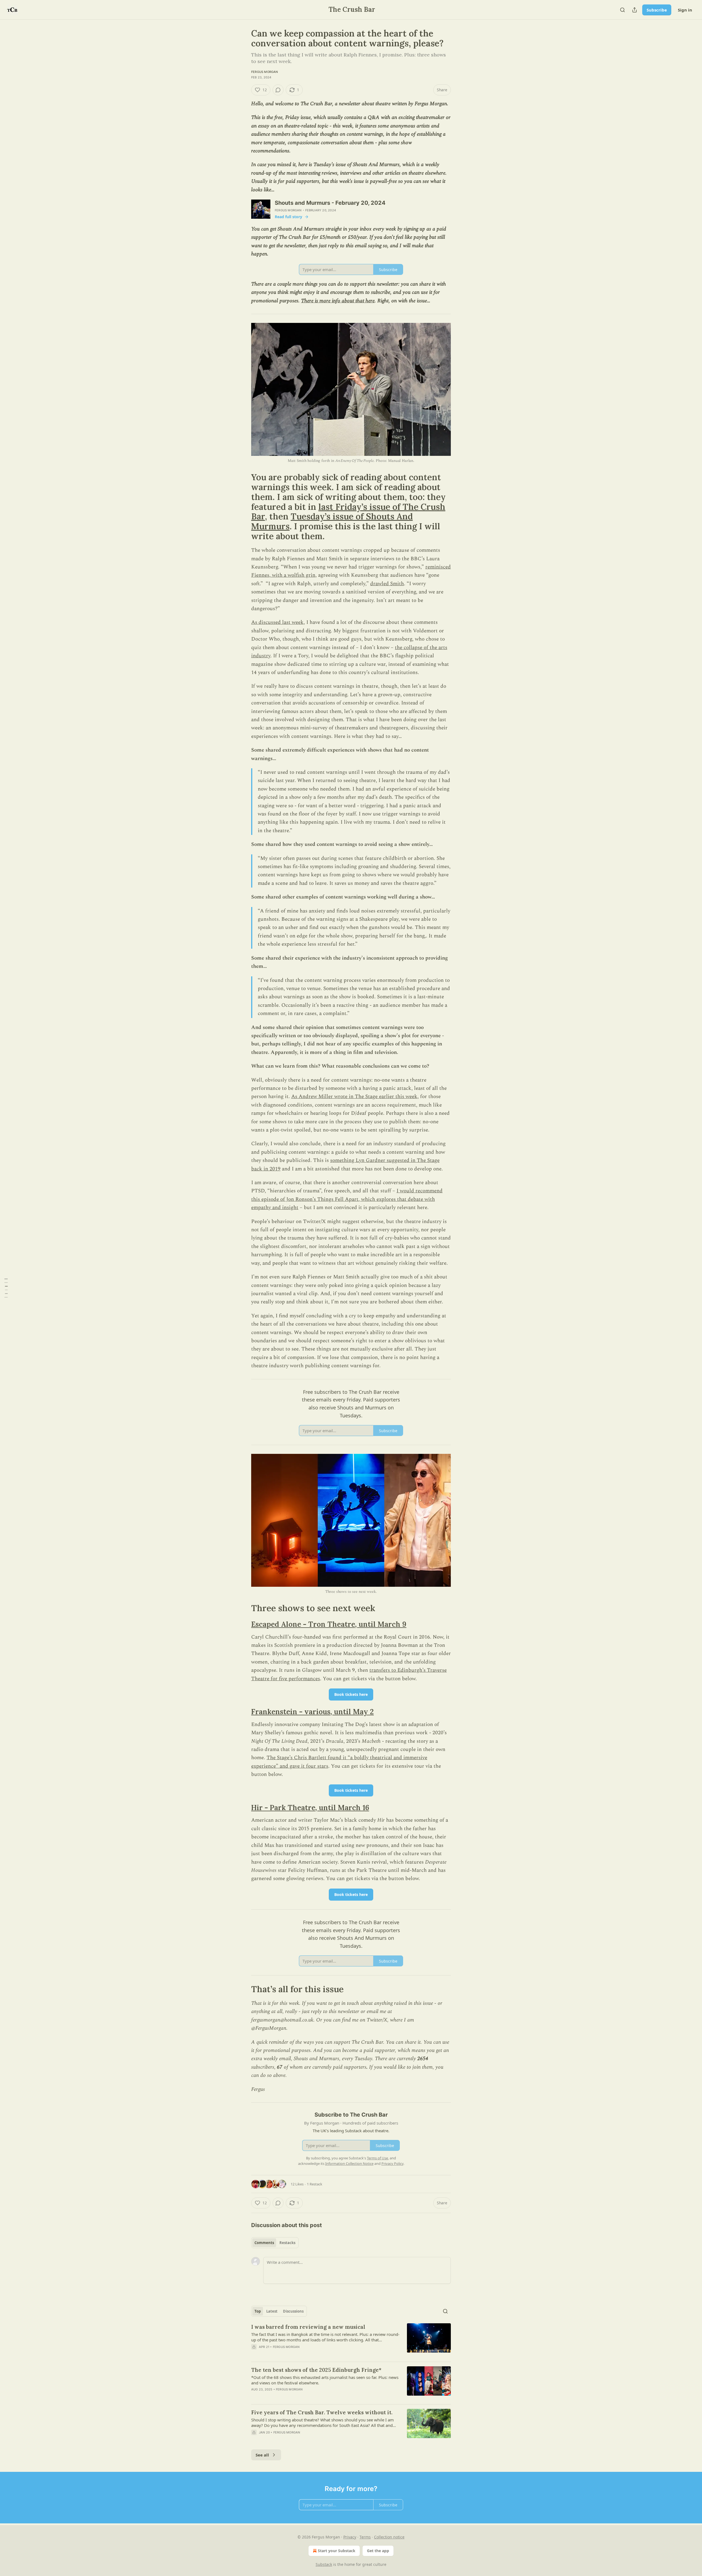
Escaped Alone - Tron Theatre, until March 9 (329, 1624)
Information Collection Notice (349, 2163)
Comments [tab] (264, 2243)
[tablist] (275, 2243)
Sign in (685, 10)
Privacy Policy (392, 2163)
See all (262, 2455)
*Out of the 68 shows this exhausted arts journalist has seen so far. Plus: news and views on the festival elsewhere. (325, 2380)
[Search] (622, 10)
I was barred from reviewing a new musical (308, 2327)
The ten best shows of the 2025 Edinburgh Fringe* (316, 2370)
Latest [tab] (272, 2311)
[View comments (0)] (278, 90)
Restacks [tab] (287, 2243)
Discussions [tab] (293, 2311)
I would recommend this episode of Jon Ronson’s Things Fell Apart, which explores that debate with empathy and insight (347, 1199)
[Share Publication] (635, 10)
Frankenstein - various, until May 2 (312, 1712)
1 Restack (315, 2184)
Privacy (350, 2537)
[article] (351, 2340)
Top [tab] (258, 2311)
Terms (365, 2537)
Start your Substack (337, 2551)
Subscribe (657, 10)
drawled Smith (387, 584)
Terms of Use (377, 2158)
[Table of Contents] (6, 1288)
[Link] (244, 507)
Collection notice (389, 2537)
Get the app (378, 2551)
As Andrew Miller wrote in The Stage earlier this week (354, 1097)
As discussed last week (277, 622)
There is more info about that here (338, 301)
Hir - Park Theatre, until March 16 (310, 1808)
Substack (324, 2564)
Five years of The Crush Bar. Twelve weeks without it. (322, 2412)
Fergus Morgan (265, 72)
